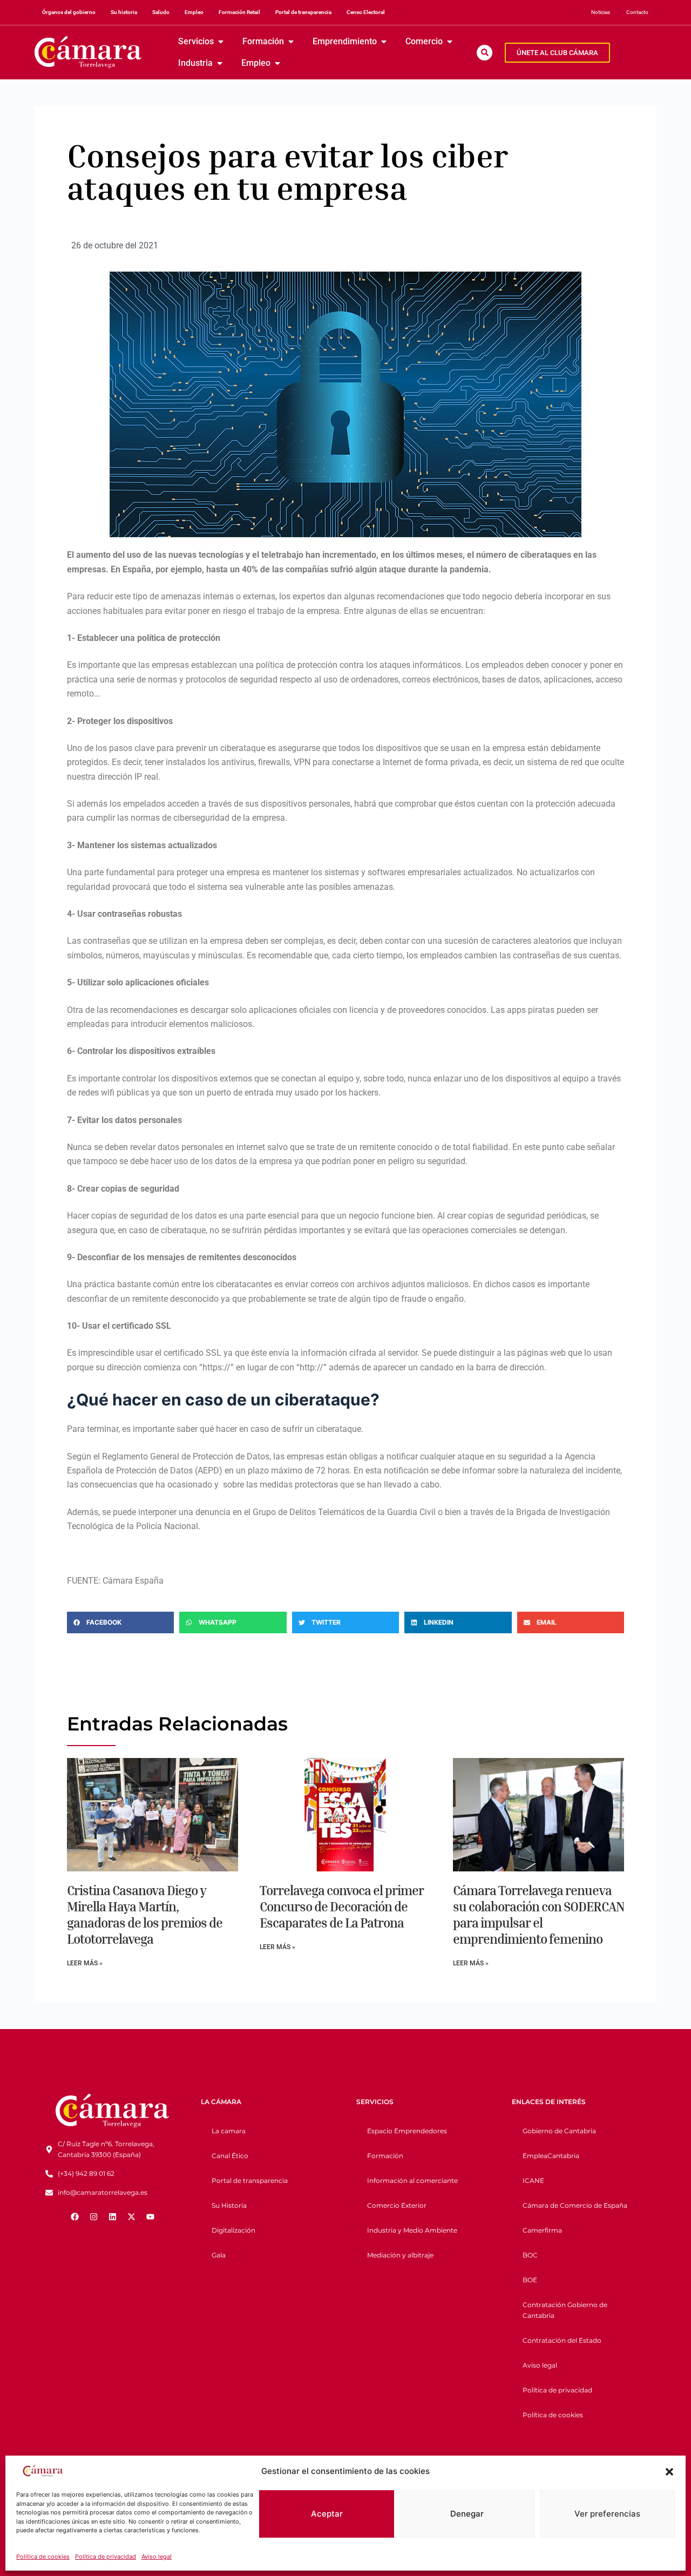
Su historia (124, 12)
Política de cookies (43, 2557)
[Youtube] (150, 2217)
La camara (229, 2131)
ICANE (533, 2181)
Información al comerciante (412, 2181)
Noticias (601, 12)
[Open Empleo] (277, 63)
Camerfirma (542, 2230)
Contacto (637, 12)
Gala (219, 2255)
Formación (385, 2156)
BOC (530, 2255)
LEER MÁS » (85, 1963)
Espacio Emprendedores (407, 2131)
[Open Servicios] (221, 42)
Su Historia (229, 2205)
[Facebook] (74, 2217)
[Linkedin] (112, 2217)
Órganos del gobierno (69, 12)
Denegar (467, 2514)
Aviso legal (157, 2557)
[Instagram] (93, 2217)
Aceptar (327, 2514)
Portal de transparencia (303, 12)
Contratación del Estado (562, 2340)
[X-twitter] (131, 2217)
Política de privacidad (106, 2557)
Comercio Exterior (397, 2205)
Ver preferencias (607, 2514)
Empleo (194, 12)
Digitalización (233, 2230)
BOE (530, 2280)
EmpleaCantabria (551, 2156)
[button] (669, 2472)
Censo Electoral (366, 12)
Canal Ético (230, 2156)
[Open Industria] (220, 63)
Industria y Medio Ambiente (412, 2230)
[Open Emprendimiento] (384, 42)
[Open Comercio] (450, 42)
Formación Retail (239, 12)
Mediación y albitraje (400, 2255)
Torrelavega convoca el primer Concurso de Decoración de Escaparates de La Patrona (342, 1906)
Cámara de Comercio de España (575, 2205)
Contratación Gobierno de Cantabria (565, 2310)
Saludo (161, 12)
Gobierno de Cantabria (559, 2131)
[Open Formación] (291, 42)
